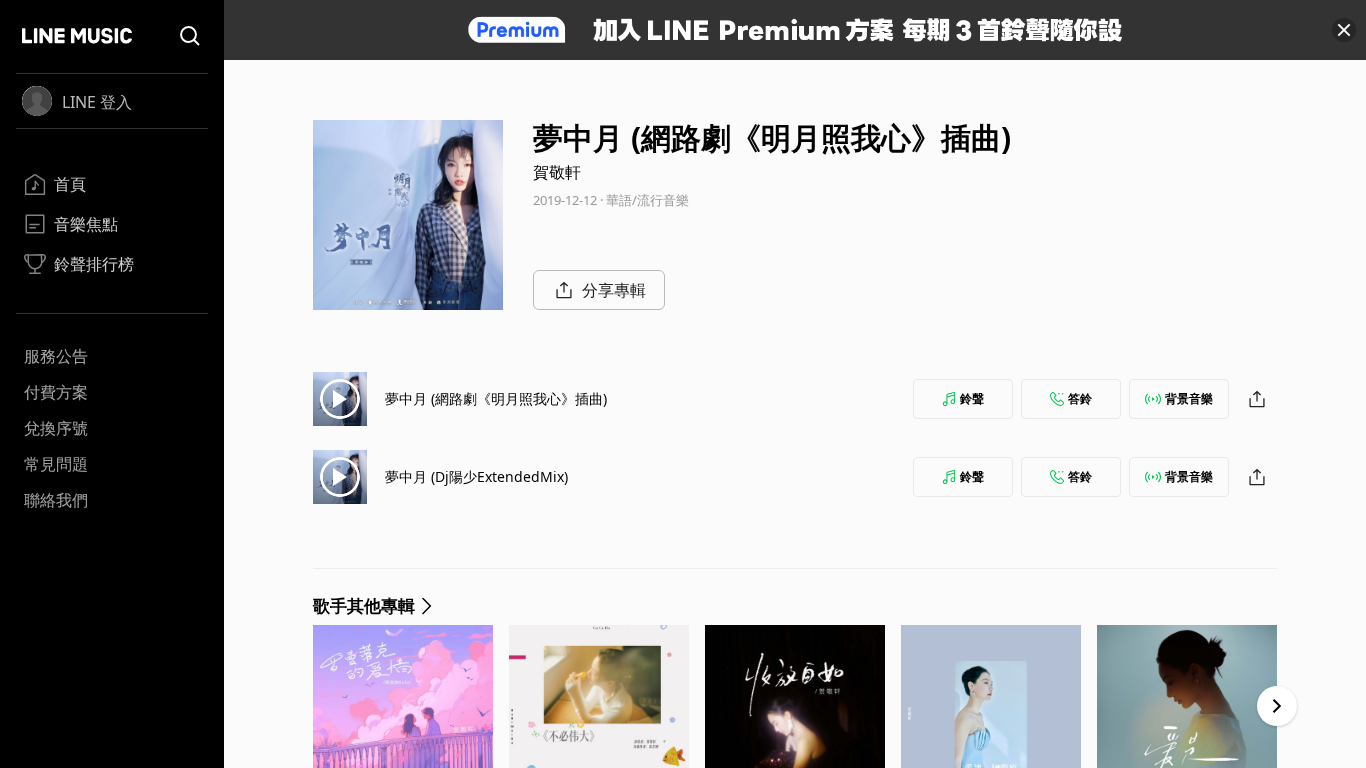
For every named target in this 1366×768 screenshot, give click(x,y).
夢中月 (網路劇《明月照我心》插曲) (496, 398)
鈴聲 (972, 398)
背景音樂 (1189, 398)
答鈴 (1080, 398)
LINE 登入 (97, 102)
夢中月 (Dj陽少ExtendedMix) (476, 476)
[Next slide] (1277, 706)
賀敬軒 (557, 172)
